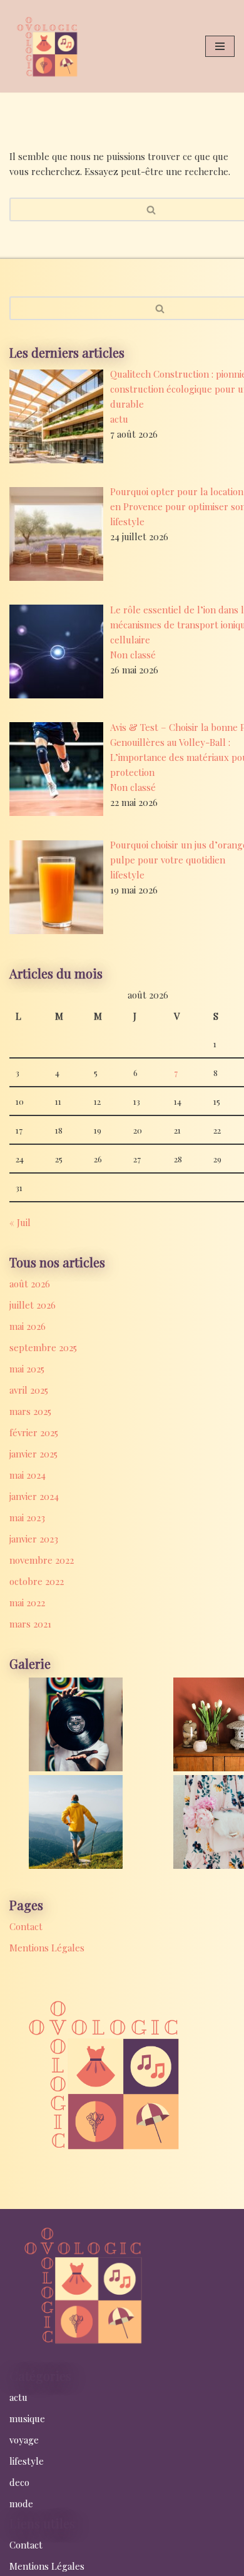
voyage (24, 2440)
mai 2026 (28, 1326)
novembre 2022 (42, 1560)
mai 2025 (27, 1369)
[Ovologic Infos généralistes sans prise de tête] (47, 46)
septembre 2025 (43, 1347)
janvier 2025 (33, 1454)
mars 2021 (30, 1624)
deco (19, 2482)
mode (21, 2503)
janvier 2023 (34, 1539)
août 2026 (30, 1284)
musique (27, 2418)
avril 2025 (29, 1390)
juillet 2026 (33, 1305)
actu (119, 419)
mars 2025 (30, 1411)
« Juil (20, 1222)
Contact (26, 1926)
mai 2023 (27, 1517)
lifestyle (127, 521)
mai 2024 (28, 1475)
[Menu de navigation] (220, 46)
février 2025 (34, 1432)
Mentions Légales (47, 1948)
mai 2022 (27, 1602)
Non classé (133, 655)
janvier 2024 (34, 1496)
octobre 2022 (37, 1581)
